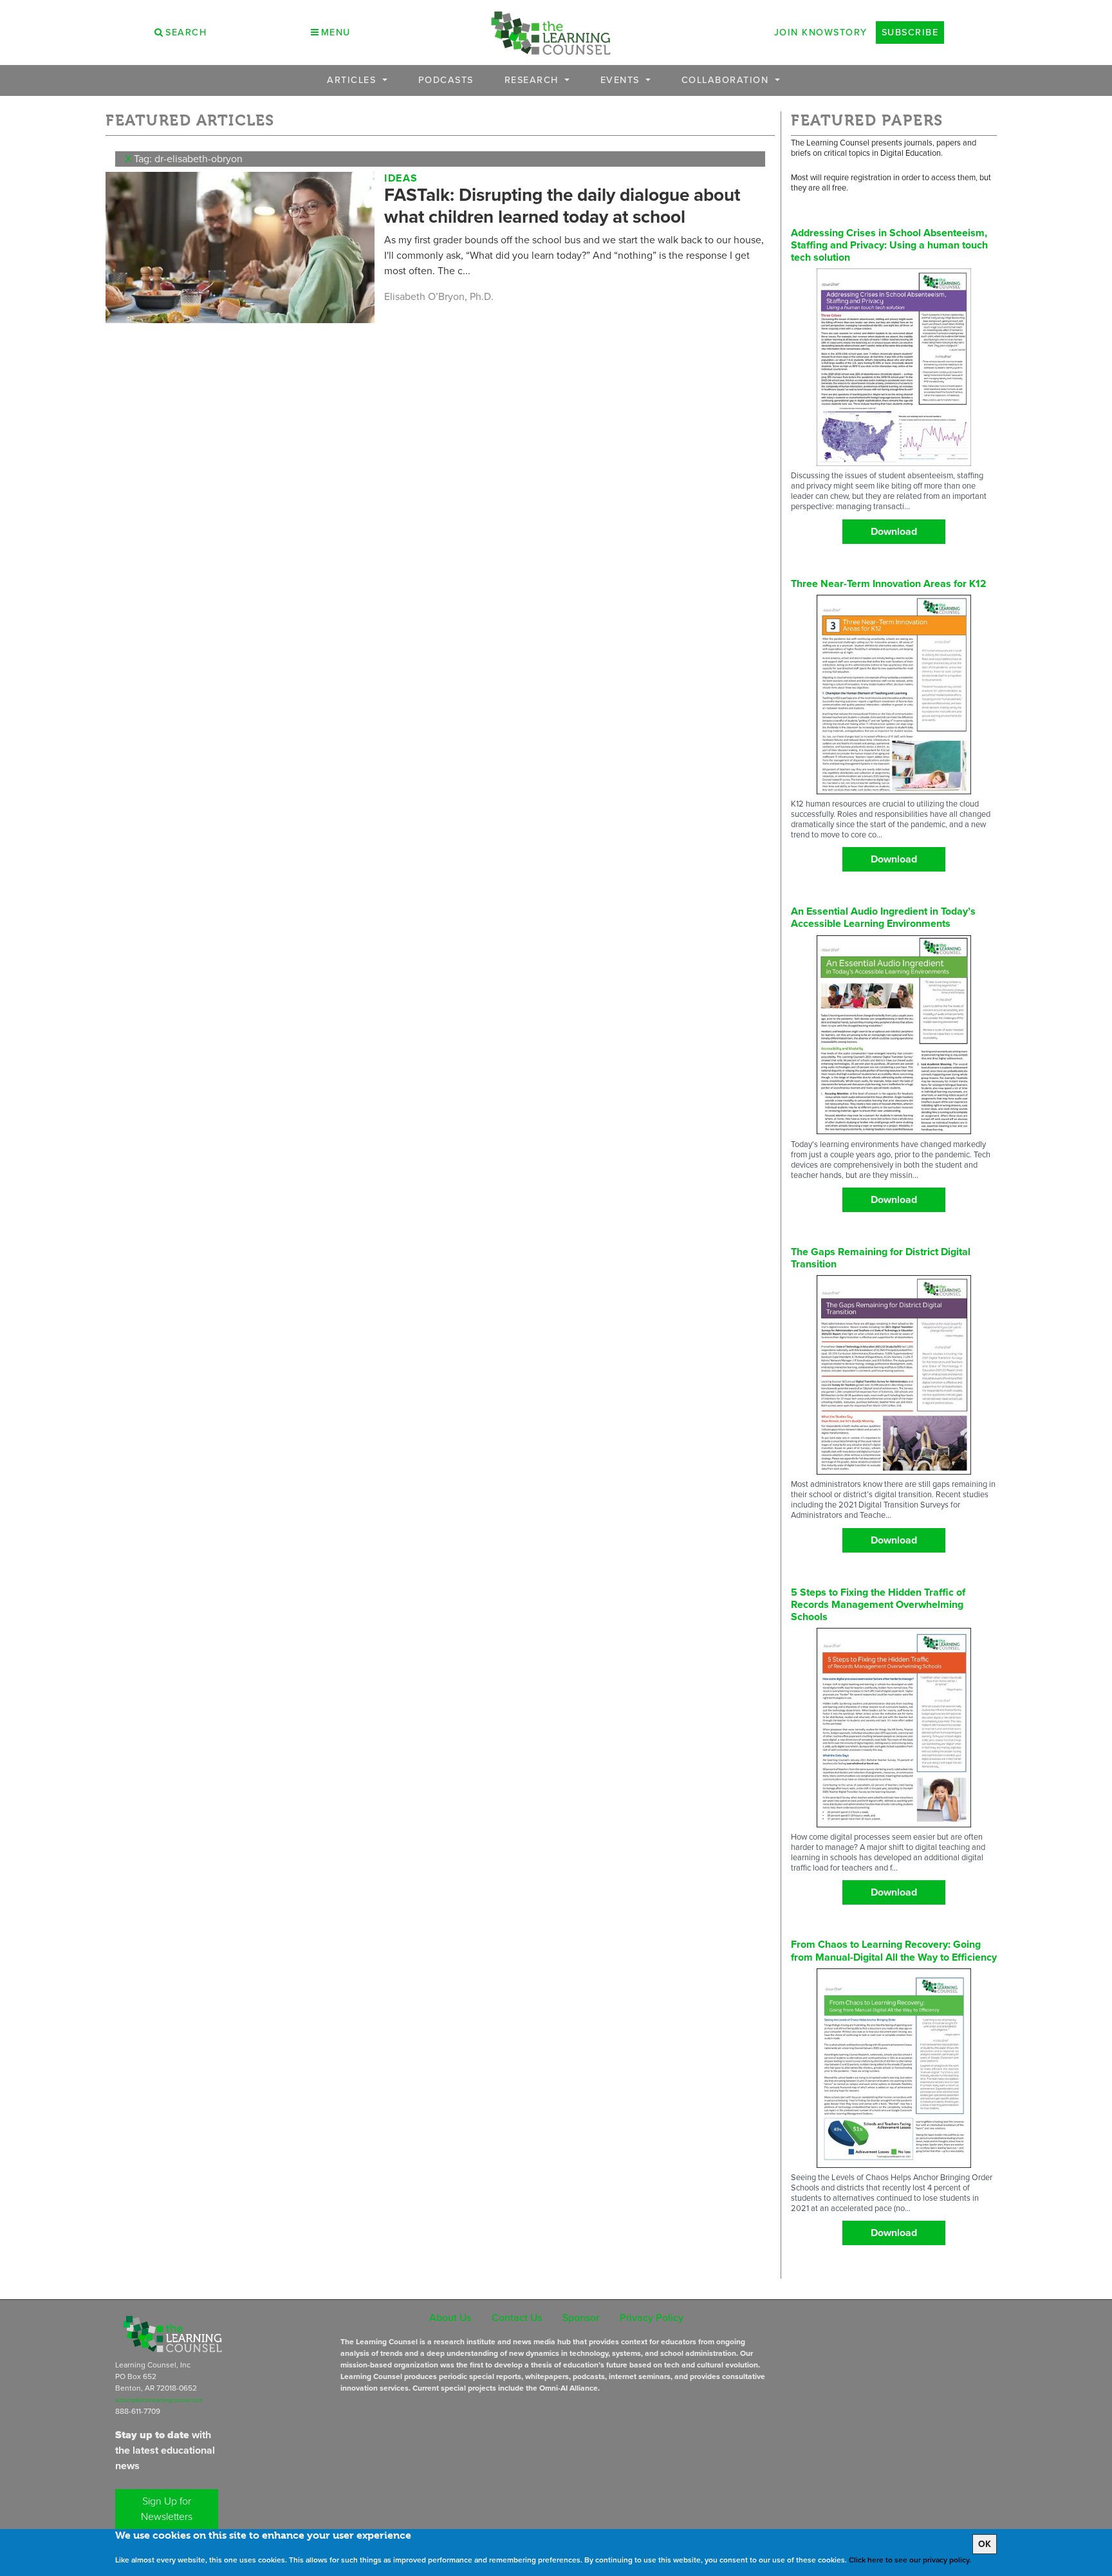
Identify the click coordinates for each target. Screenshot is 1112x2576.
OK (985, 2544)
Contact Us (517, 2318)
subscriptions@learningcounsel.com (159, 2400)
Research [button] (533, 80)
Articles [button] (353, 80)
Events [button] (622, 80)
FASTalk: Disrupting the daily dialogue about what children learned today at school (562, 206)
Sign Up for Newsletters (167, 2509)
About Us (450, 2318)
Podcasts (446, 80)
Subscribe (910, 32)
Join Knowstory (821, 32)
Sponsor (581, 2318)
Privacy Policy (652, 2318)
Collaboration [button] (727, 80)
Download (894, 531)
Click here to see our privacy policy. (910, 2560)
